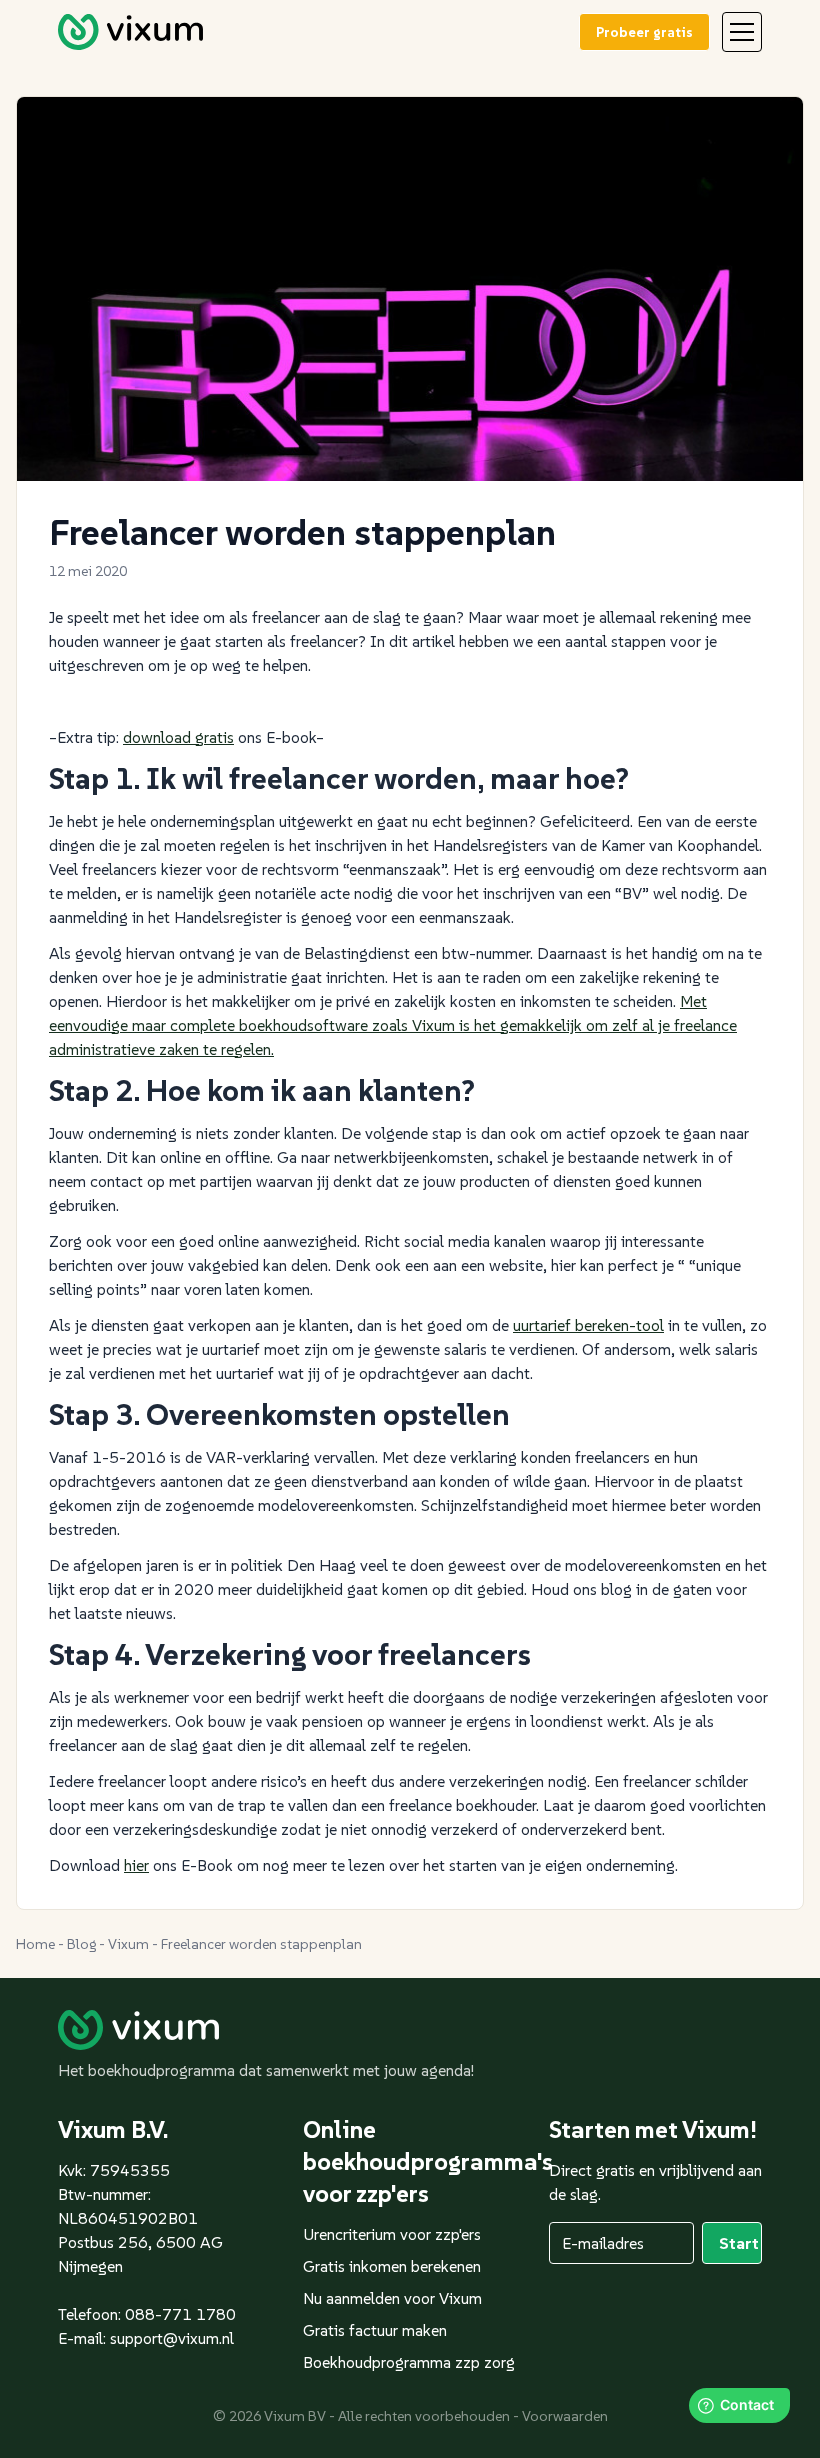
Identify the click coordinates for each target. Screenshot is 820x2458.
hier (136, 1865)
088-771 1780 (180, 2314)
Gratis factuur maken (375, 2330)
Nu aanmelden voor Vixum (392, 2298)
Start (739, 2243)
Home (35, 1944)
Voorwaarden (565, 2416)
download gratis (178, 737)
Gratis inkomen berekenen (392, 2266)
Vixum (128, 1944)
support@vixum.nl (172, 2338)
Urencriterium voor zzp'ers (392, 2234)
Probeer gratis (644, 32)
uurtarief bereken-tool (588, 1325)
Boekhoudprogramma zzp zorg (409, 2362)
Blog (81, 1944)
